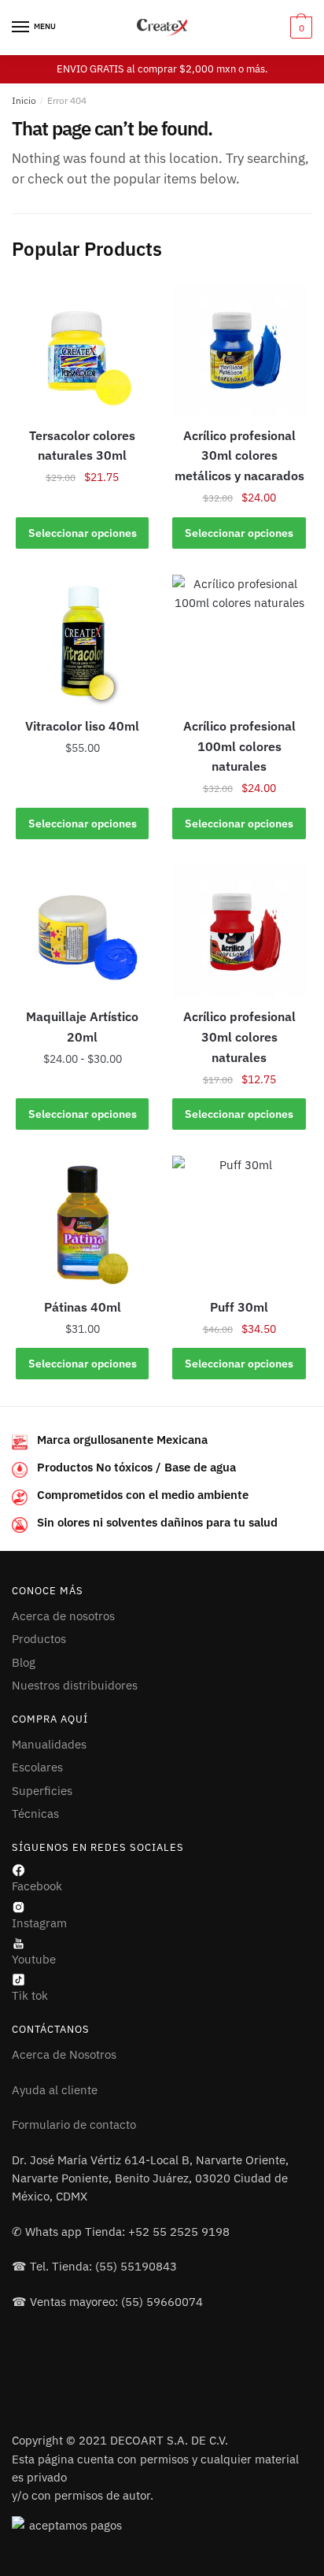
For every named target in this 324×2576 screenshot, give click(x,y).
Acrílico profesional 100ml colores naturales (239, 746)
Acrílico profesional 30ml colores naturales (239, 1037)
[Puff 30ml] (239, 1222)
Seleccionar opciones (83, 533)
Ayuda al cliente (55, 2090)
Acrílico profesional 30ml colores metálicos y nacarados (239, 456)
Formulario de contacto (74, 2124)
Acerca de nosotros (63, 1616)
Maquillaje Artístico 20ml (82, 1027)
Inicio (24, 100)
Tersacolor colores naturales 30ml (82, 446)
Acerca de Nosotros (64, 2054)
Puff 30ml (239, 1307)
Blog (24, 1662)
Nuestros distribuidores (75, 1685)
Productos (39, 1639)
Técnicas (35, 1814)
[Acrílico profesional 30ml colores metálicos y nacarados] (239, 351)
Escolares (37, 1767)
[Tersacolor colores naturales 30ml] (82, 351)
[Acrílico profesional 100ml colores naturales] (239, 641)
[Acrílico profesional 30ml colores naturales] (239, 932)
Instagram (39, 1923)
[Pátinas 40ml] (82, 1222)
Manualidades (49, 1744)
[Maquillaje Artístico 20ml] (82, 932)
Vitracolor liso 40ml (82, 726)
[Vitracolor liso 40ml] (82, 641)
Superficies (42, 1791)
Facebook (37, 1886)
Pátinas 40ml (83, 1307)
